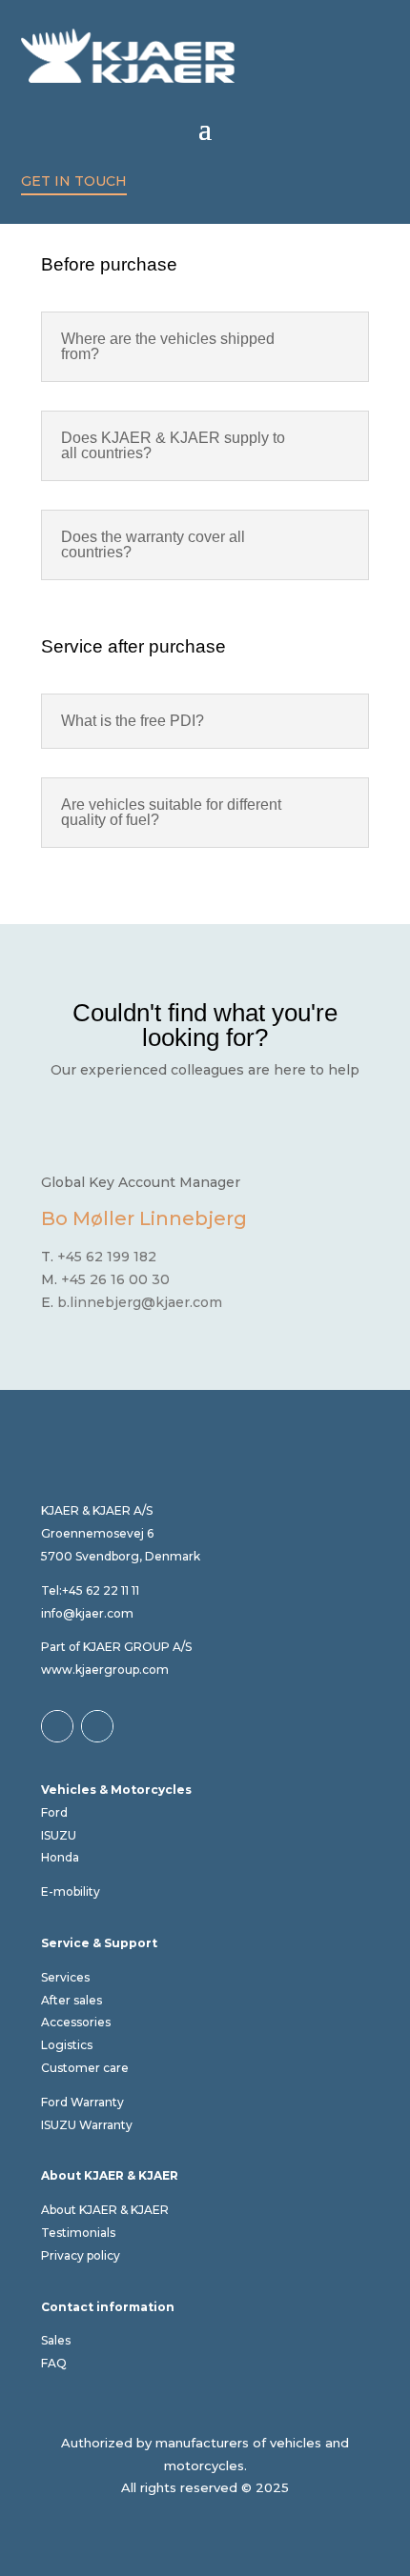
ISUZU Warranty (87, 2125)
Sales (56, 2340)
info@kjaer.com (87, 1613)
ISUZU (59, 1835)
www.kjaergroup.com (105, 1670)
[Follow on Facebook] (57, 1726)
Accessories (76, 2022)
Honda (60, 1857)
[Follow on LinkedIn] (97, 1726)
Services (65, 1977)
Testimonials (78, 2233)
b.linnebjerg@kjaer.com (140, 1302)
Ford (54, 1812)
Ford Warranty (82, 2102)
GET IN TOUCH (74, 181)
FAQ (54, 2363)
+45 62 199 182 (107, 1257)
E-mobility (71, 1892)
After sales (72, 2000)
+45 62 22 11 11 (101, 1590)
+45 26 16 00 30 (117, 1279)
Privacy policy (81, 2255)
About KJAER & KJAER (105, 2210)
